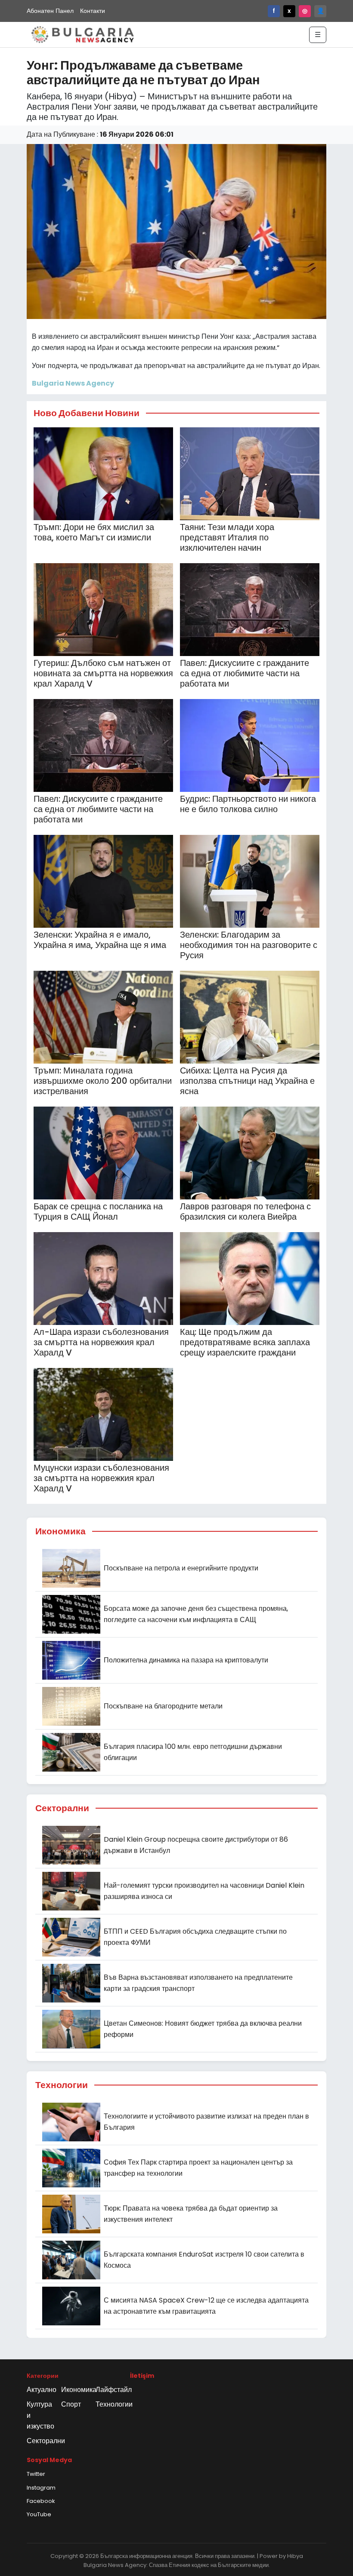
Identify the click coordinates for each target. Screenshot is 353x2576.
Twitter (36, 2474)
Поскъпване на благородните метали (163, 1706)
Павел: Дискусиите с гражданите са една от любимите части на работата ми (245, 673)
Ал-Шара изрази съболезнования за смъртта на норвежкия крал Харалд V (101, 1342)
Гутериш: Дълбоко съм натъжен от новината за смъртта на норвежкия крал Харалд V (103, 673)
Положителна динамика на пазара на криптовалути (186, 1660)
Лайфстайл (114, 2390)
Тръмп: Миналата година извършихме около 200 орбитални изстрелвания (103, 1081)
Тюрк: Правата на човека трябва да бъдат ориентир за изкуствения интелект (191, 2214)
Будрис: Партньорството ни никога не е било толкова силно (248, 804)
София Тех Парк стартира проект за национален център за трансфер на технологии (198, 2168)
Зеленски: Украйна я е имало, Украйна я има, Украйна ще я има (100, 940)
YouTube (39, 2514)
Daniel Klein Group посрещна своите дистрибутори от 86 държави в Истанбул (196, 1845)
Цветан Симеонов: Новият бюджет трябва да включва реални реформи (203, 2029)
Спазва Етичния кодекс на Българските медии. (209, 2565)
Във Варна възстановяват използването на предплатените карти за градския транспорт (198, 1983)
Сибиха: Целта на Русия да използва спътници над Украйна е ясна (247, 1081)
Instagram (41, 2488)
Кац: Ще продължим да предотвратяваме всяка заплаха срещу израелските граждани (245, 1342)
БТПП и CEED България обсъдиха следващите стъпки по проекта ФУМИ (195, 1937)
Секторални (46, 2441)
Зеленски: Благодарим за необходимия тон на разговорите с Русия (249, 945)
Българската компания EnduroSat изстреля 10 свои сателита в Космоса (204, 2260)
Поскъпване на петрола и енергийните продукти (181, 1568)
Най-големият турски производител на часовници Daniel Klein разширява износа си (204, 1891)
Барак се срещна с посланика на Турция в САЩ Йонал (98, 1211)
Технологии (114, 2404)
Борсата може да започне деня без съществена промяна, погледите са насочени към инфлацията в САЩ (196, 1614)
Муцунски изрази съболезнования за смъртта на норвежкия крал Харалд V (101, 1478)
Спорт (71, 2404)
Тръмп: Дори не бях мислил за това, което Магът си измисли (94, 532)
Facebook (41, 2501)
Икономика (79, 2390)
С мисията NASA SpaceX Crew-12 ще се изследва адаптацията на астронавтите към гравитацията (206, 2306)
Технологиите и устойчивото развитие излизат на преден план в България (206, 2122)
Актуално (42, 2390)
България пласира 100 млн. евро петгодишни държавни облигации (193, 1752)
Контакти (93, 11)
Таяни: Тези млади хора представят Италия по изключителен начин (227, 537)
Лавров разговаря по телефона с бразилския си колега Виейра (245, 1211)
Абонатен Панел (50, 11)
